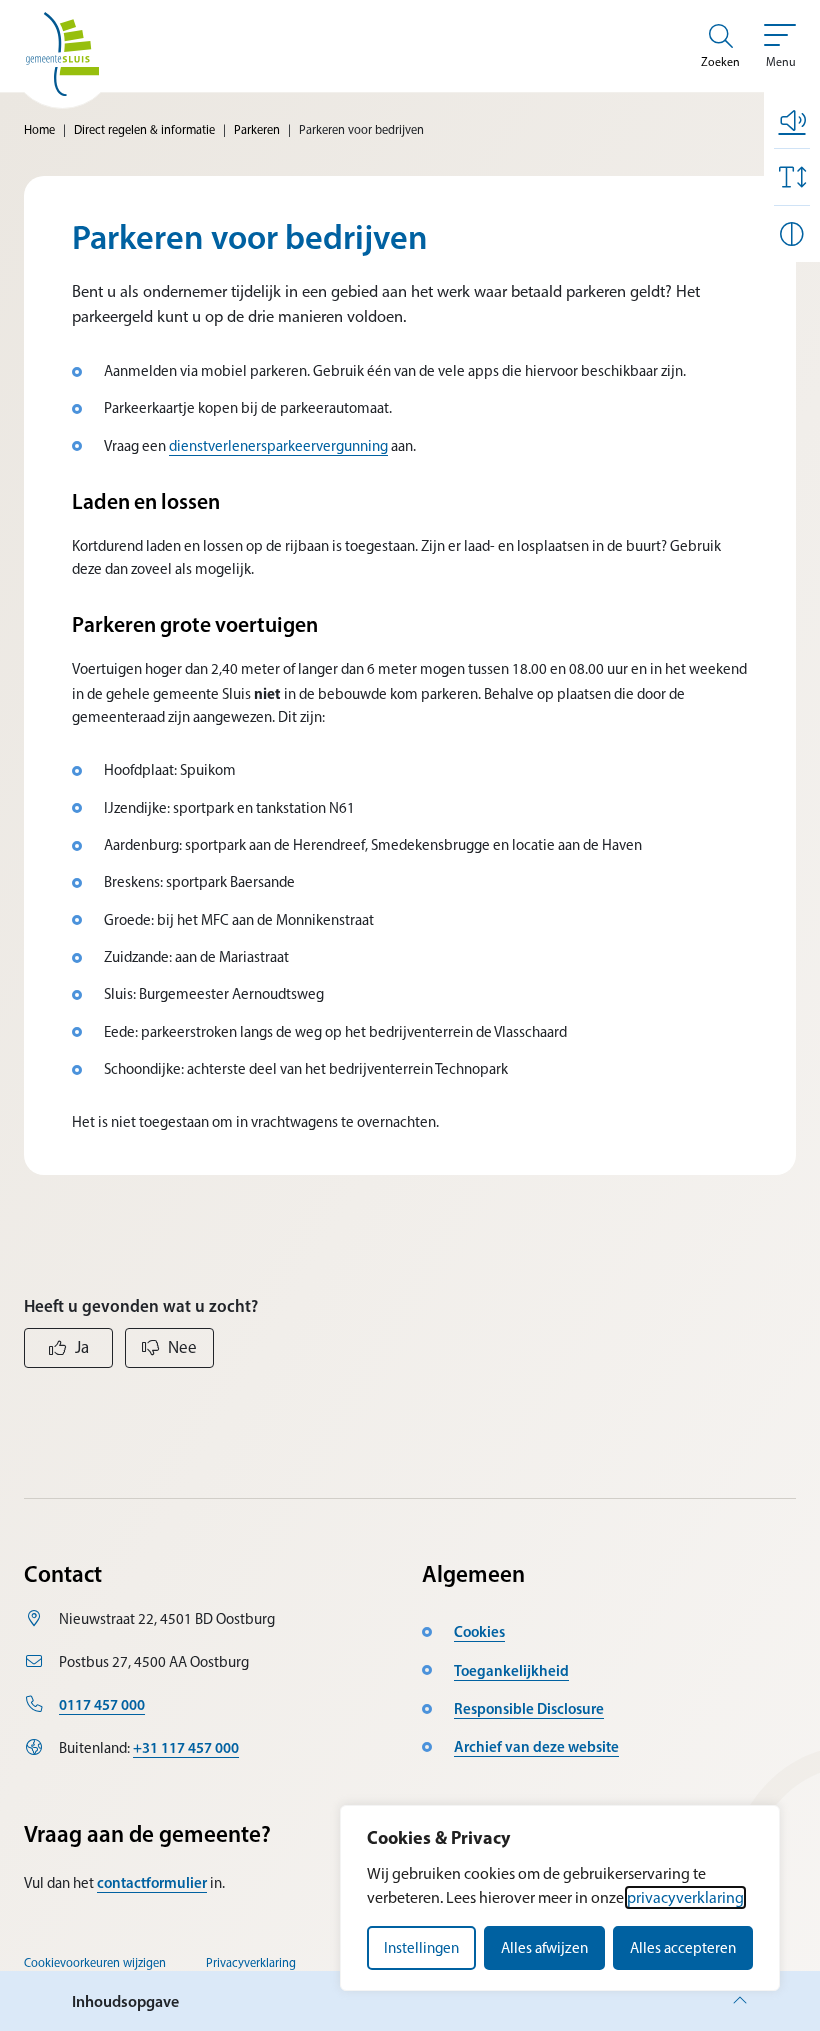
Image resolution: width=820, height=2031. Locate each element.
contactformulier (152, 1882)
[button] (792, 120)
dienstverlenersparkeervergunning (278, 446)
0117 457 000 (102, 1704)
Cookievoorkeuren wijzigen (95, 1962)
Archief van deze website (536, 1746)
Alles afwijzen (544, 1948)
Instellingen (421, 1948)
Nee (182, 1347)
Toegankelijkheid (511, 1670)
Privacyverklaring (251, 1962)
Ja (82, 1347)
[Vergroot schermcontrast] (792, 234)
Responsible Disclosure (529, 1708)
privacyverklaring (685, 1897)
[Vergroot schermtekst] (792, 177)
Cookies (479, 1631)
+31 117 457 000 (186, 1747)
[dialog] (560, 1898)
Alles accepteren (683, 1948)
